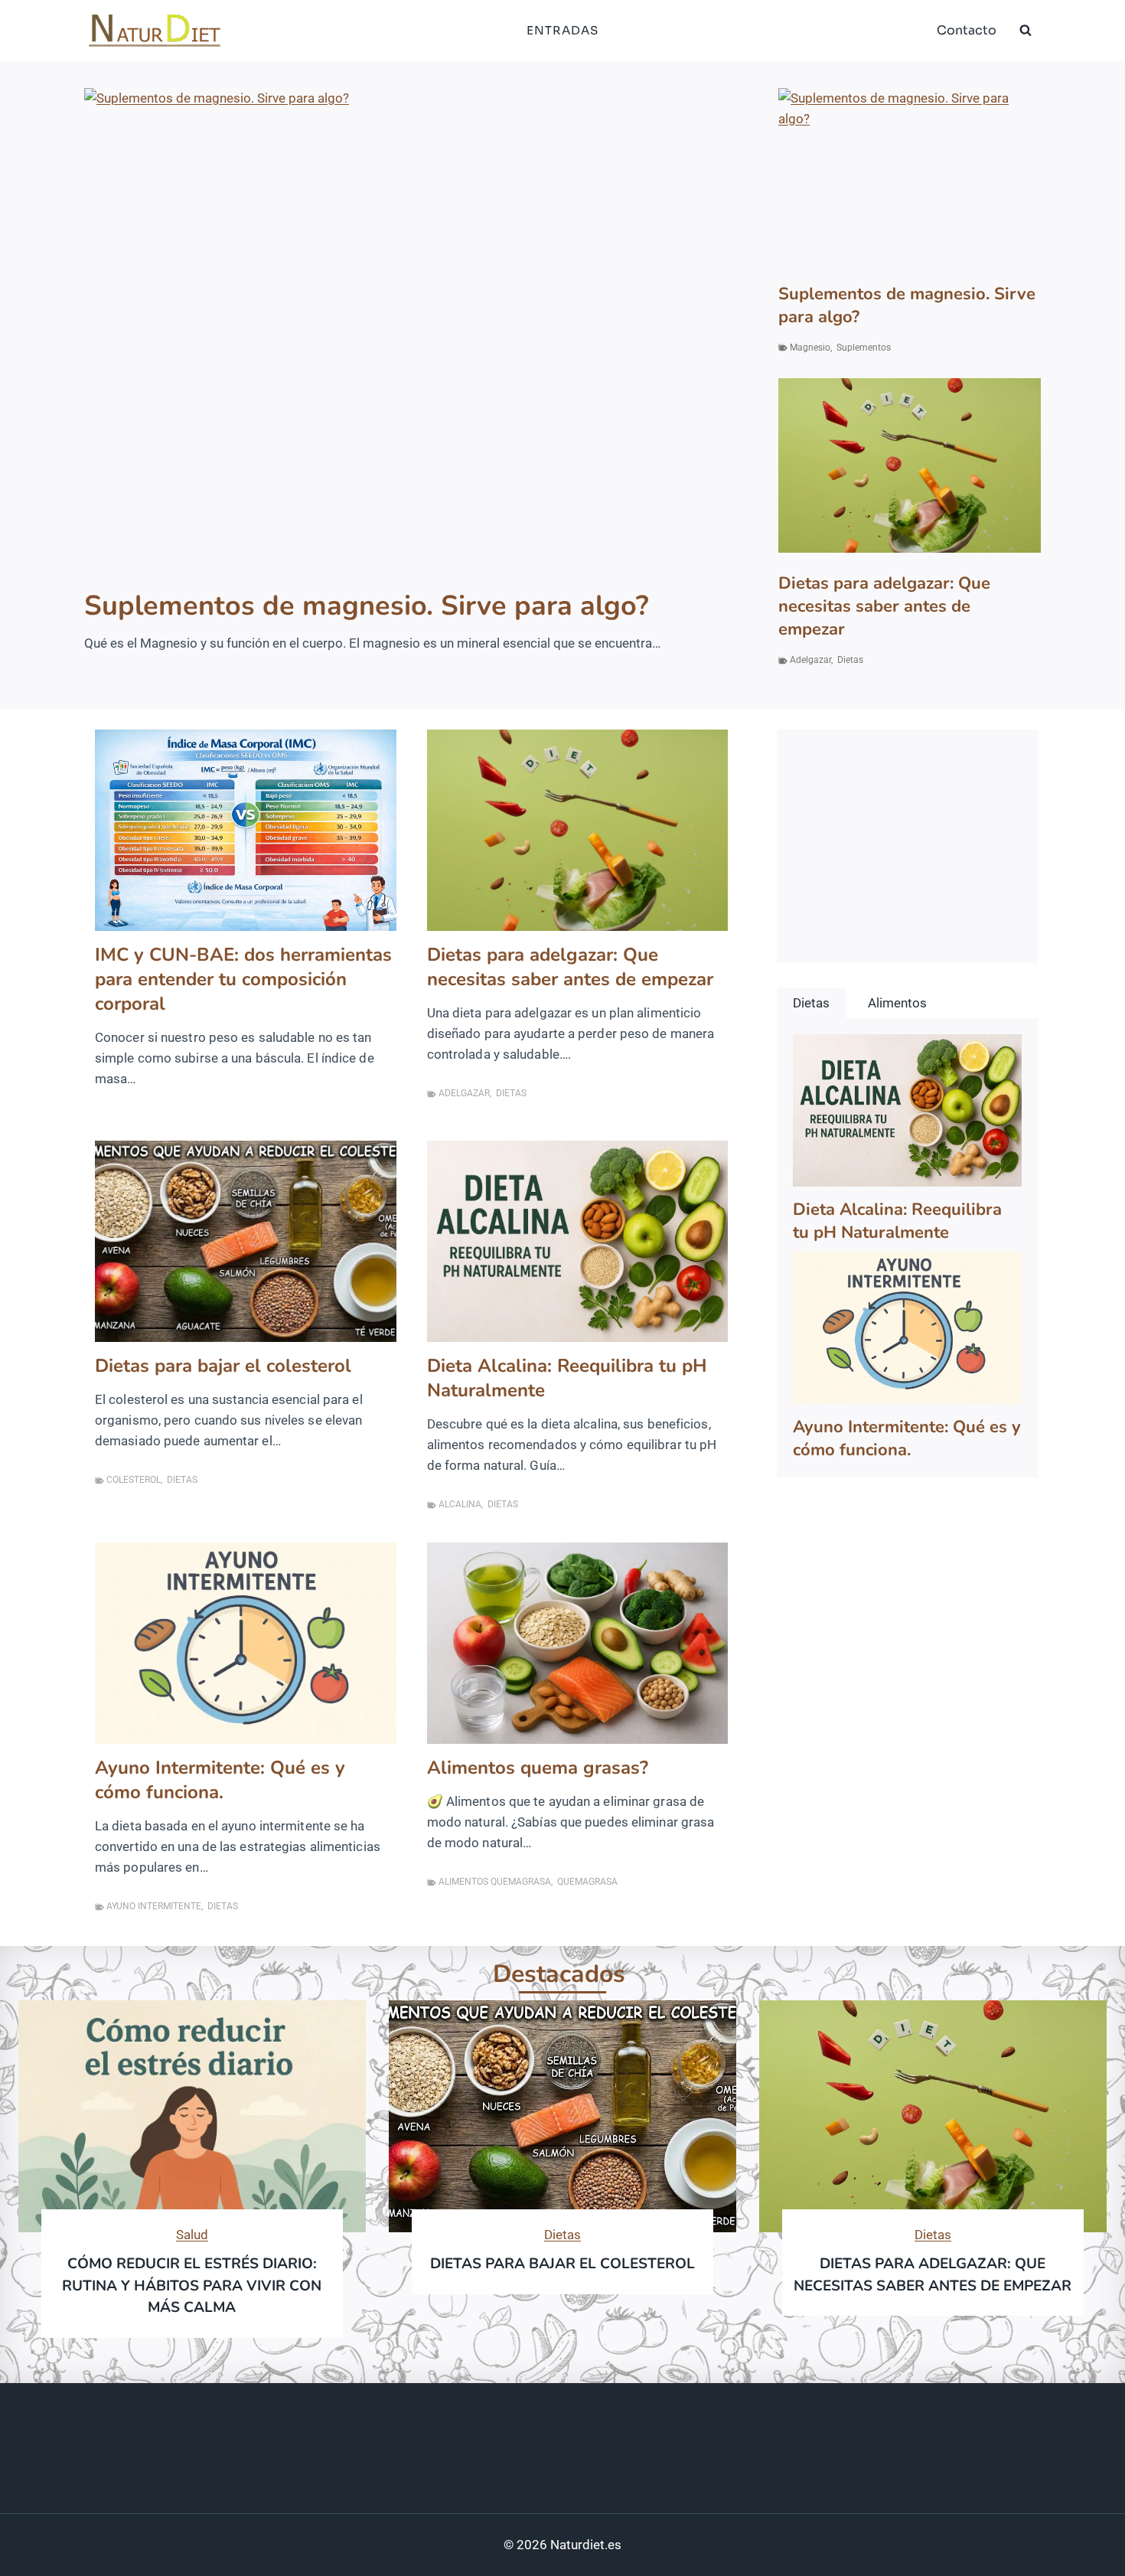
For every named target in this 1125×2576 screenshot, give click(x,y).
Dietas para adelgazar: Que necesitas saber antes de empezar (884, 606)
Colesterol (134, 1480)
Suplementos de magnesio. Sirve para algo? (367, 606)
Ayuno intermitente (154, 1906)
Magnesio (810, 348)
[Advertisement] (907, 837)
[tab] (811, 1003)
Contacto (967, 30)
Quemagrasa (587, 1882)
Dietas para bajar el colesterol (223, 1366)
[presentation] (407, 330)
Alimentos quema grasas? (538, 1768)
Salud (192, 2235)
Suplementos (864, 348)
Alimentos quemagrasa (495, 1882)
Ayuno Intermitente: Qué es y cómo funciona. (220, 1780)
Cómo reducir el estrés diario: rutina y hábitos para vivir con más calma (192, 2285)
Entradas (562, 30)
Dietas (850, 660)
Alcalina (460, 1504)
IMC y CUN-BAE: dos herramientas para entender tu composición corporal (243, 979)
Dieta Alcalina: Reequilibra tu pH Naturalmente (567, 1378)
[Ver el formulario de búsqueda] (1026, 31)
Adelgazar (810, 660)
